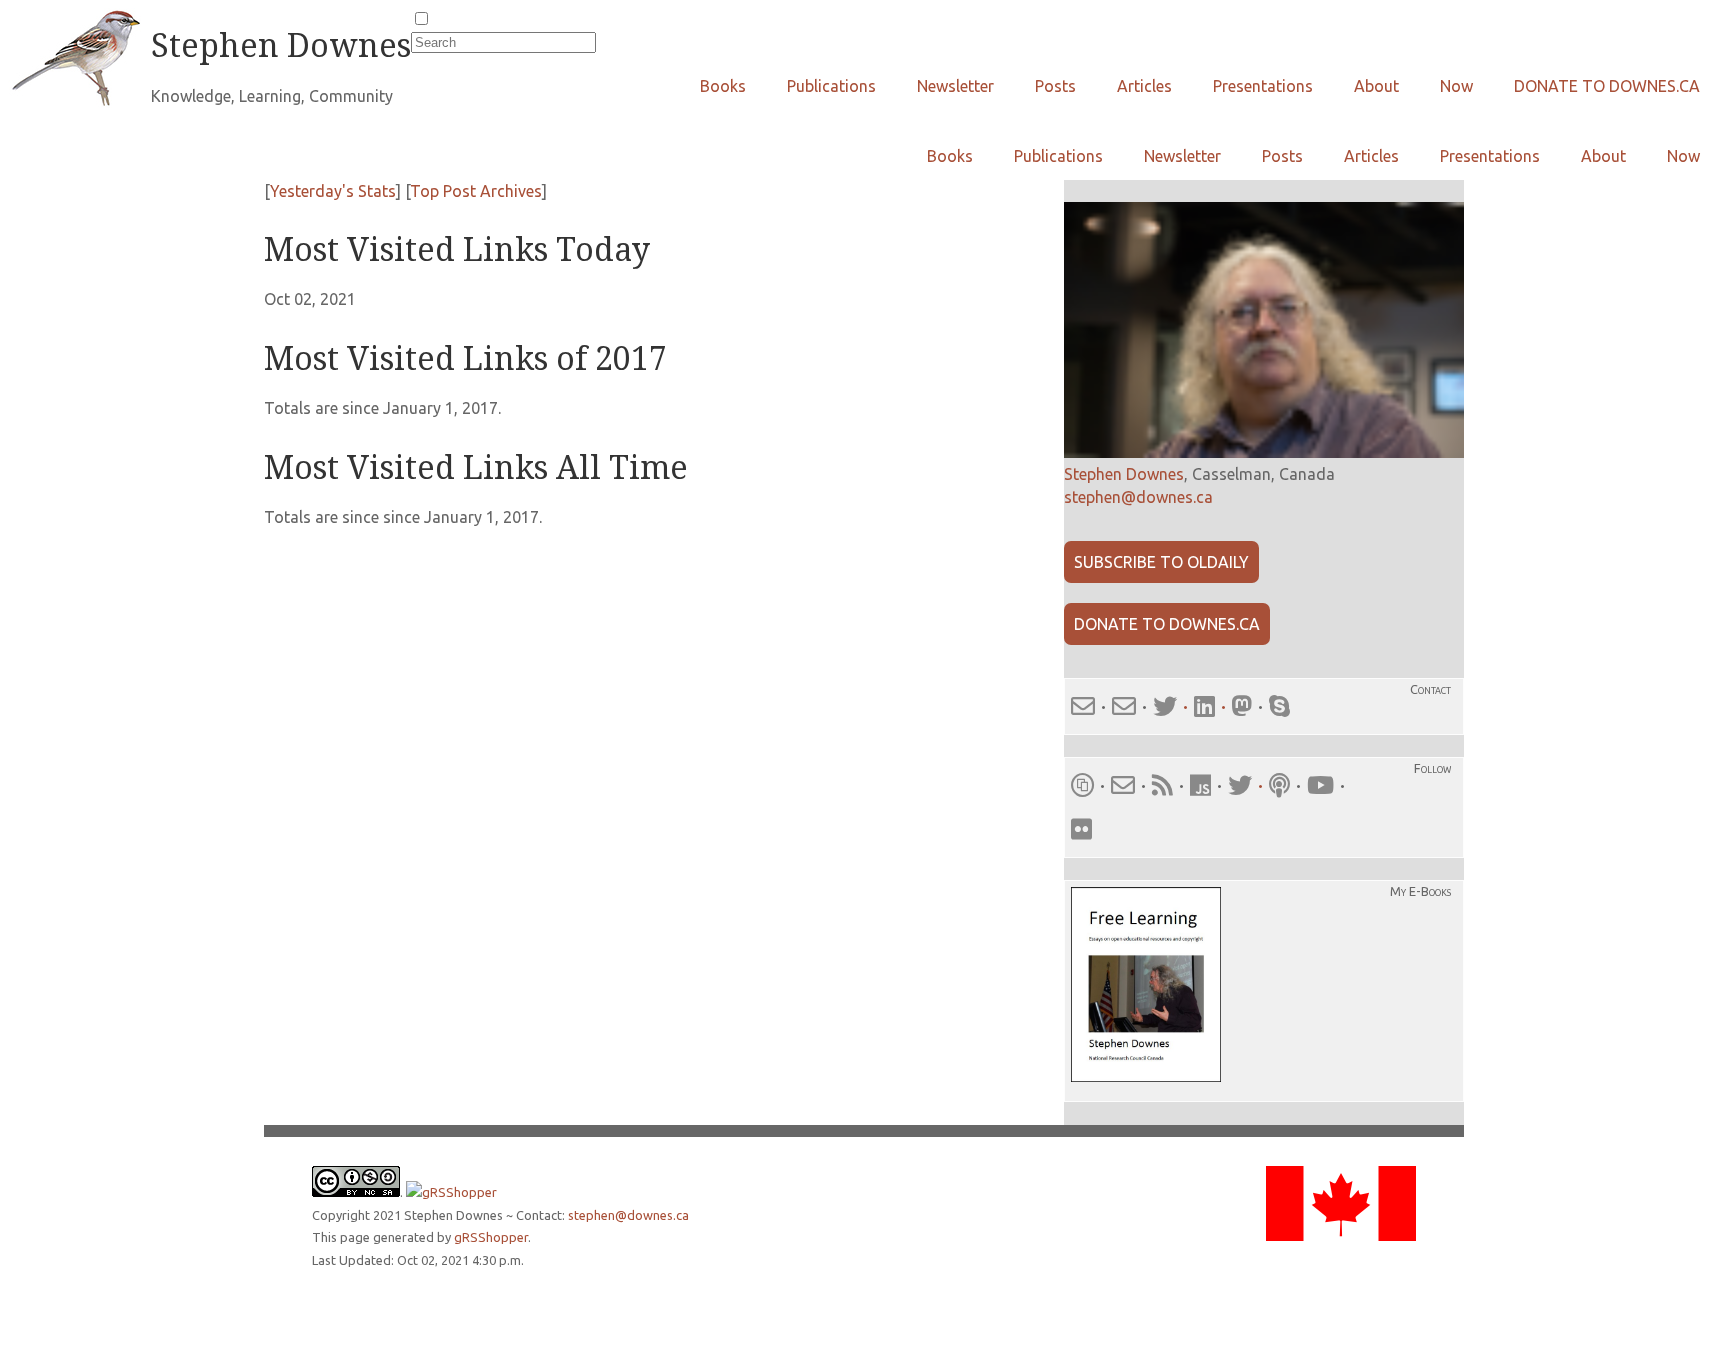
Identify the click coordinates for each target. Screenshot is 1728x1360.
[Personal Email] (1083, 706)
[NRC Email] (1124, 706)
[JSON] (1203, 785)
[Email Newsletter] (1123, 785)
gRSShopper (491, 1237)
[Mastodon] (1242, 706)
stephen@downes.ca (1138, 497)
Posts (1055, 86)
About (1376, 86)
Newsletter (955, 86)
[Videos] (1320, 785)
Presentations (1263, 86)
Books (723, 86)
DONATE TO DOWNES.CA (1607, 86)
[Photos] (1081, 829)
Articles (1144, 86)
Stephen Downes (1124, 474)
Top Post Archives (476, 191)
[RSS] (1162, 785)
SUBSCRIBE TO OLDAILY (1161, 562)
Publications (831, 86)
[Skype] (1279, 706)
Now (1456, 86)
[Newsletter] (1082, 785)
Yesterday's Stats (333, 191)
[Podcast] (1279, 785)
